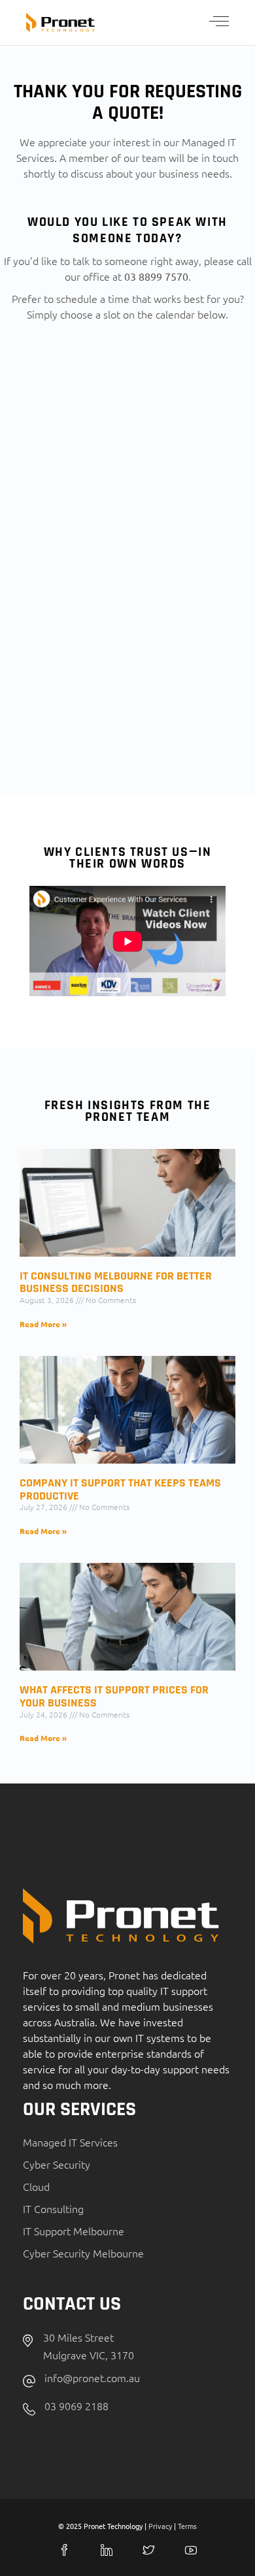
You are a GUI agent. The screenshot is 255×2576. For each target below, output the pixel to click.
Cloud (36, 2186)
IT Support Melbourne (74, 2231)
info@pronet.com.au (92, 2378)
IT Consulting (53, 2208)
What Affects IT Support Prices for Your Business (114, 1696)
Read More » (43, 1324)
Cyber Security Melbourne (83, 2253)
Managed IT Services (70, 2142)
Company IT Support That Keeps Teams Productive (120, 1489)
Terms (187, 2526)
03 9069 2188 (76, 2406)
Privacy (160, 2526)
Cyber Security (57, 2164)
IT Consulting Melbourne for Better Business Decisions (116, 1282)
